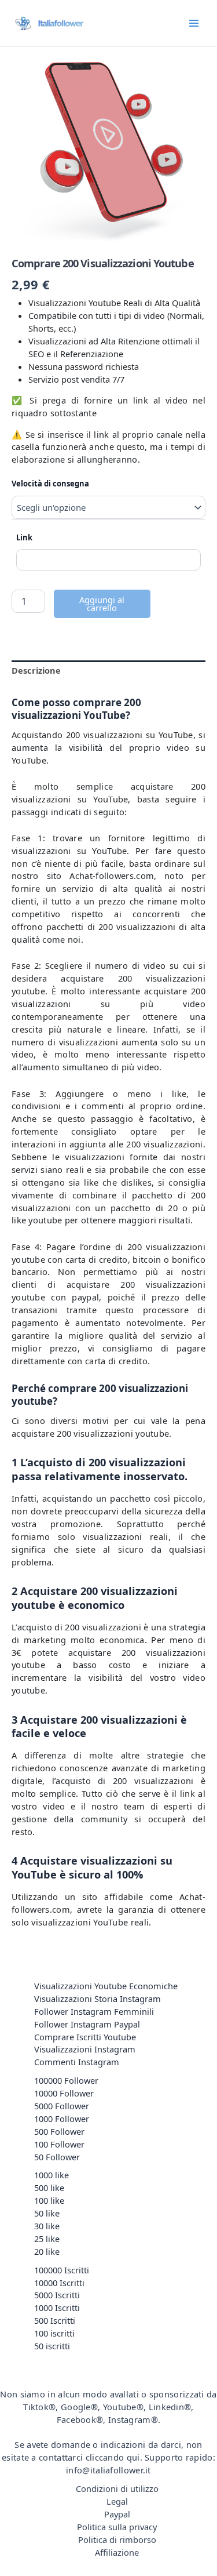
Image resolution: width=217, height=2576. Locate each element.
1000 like (52, 2175)
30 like (47, 2226)
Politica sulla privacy (117, 2527)
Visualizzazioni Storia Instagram (98, 1999)
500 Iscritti (55, 2320)
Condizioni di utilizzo (117, 2488)
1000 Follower (62, 2119)
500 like (49, 2188)
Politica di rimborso (117, 2539)
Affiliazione (117, 2552)
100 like (49, 2200)
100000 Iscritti (62, 2270)
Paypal (117, 2514)
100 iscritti (54, 2333)
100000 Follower (66, 2080)
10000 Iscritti (59, 2283)
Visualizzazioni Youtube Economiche (106, 1986)
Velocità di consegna (50, 484)
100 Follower (59, 2144)
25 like (47, 2239)
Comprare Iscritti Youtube (85, 2037)
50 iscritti (52, 2346)
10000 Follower (64, 2093)
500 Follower (59, 2131)
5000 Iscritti (57, 2295)
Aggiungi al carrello (102, 604)
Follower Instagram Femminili (94, 2011)
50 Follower (57, 2157)
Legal (117, 2501)
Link (24, 537)
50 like (47, 2213)
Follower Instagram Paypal (87, 2024)
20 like (47, 2251)
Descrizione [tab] (36, 670)
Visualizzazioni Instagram (85, 2049)
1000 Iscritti (57, 2308)
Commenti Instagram (77, 2062)
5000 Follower (62, 2106)
